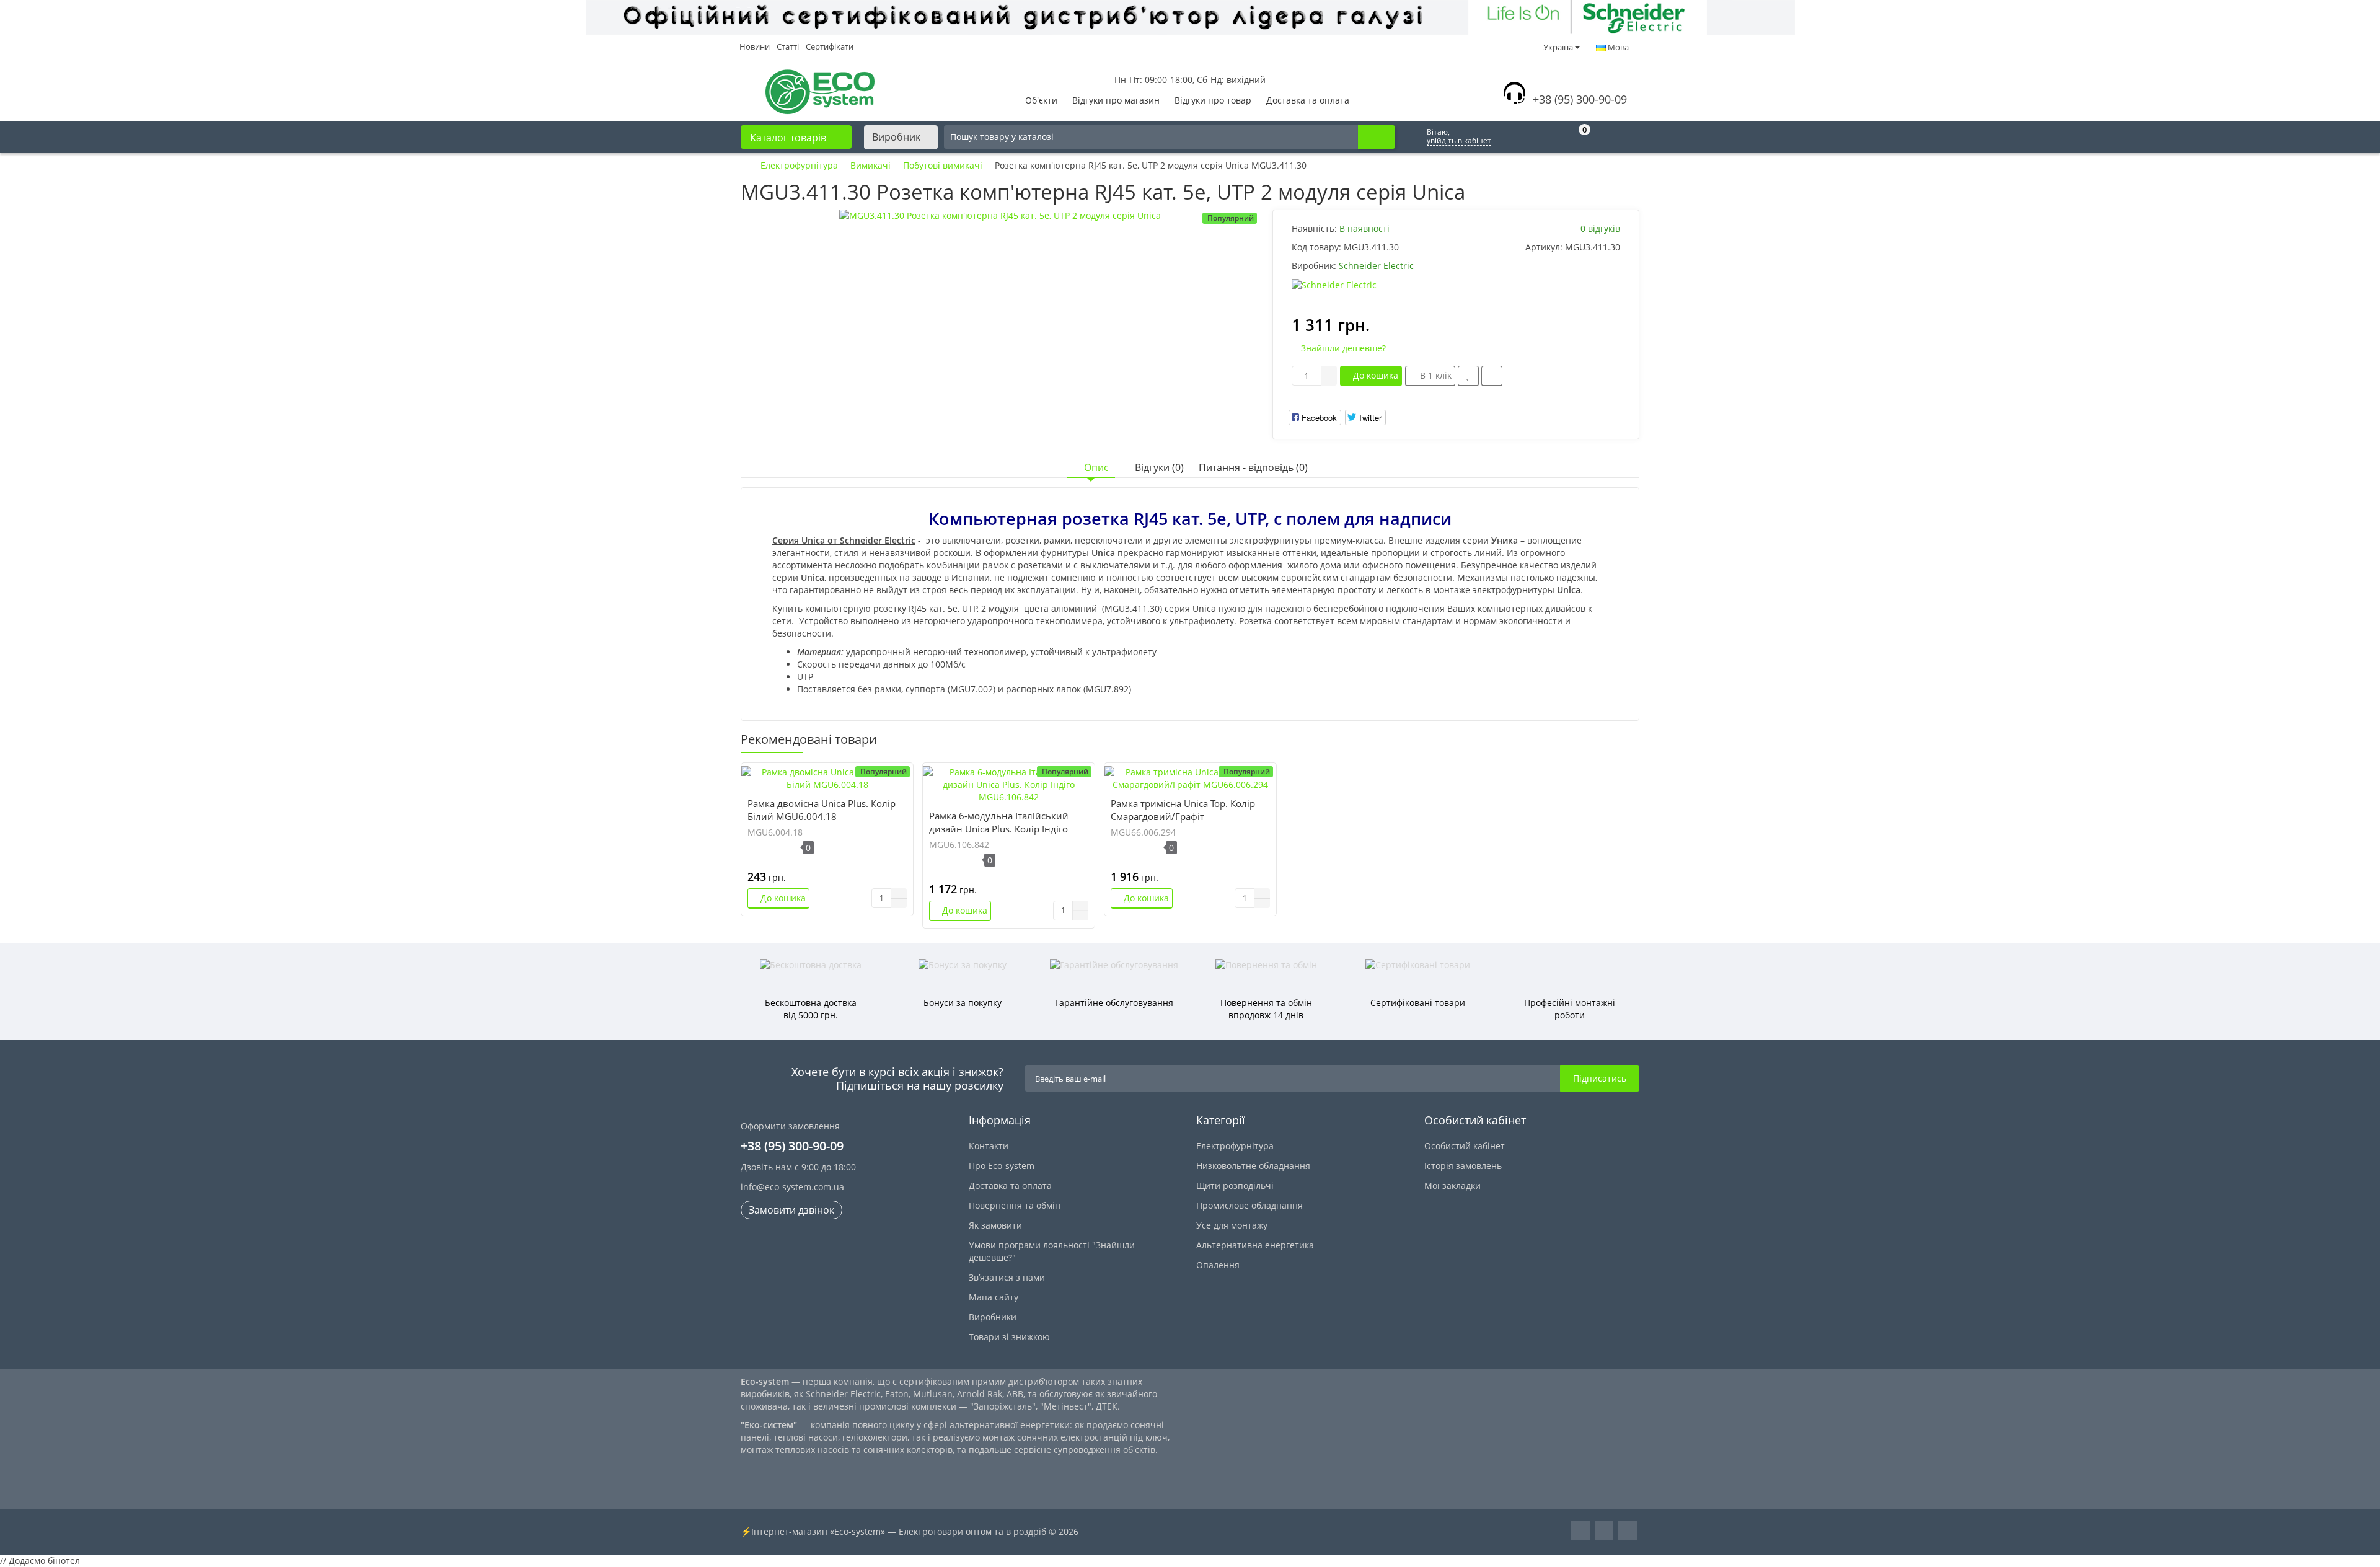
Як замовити (995, 1225)
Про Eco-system (1002, 1166)
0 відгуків (1600, 228)
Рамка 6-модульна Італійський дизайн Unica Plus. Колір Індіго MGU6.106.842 (999, 829)
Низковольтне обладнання (1253, 1166)
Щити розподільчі (1235, 1185)
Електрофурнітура (1235, 1146)
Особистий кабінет (1465, 1146)
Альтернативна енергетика (1255, 1245)
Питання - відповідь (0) (1253, 467)
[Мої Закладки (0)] (1546, 137)
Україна (1558, 47)
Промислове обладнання (1249, 1205)
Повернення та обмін (1015, 1205)
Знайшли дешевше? (1342, 348)
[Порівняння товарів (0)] (1514, 137)
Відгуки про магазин (1116, 100)
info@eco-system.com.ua (792, 1187)
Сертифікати (830, 46)
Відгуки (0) (1159, 467)
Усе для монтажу (1232, 1225)
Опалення (1218, 1265)
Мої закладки (1452, 1185)
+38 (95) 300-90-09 (1580, 99)
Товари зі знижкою (1009, 1337)
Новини (755, 46)
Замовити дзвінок (791, 1210)
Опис (1096, 467)
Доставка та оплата (1308, 100)
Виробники (993, 1317)
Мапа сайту (994, 1297)
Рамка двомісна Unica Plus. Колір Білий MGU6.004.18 (822, 810)
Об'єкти (1041, 100)
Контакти (989, 1146)
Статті (788, 46)
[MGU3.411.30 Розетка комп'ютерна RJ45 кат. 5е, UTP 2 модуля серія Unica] (1000, 216)
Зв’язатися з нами (1007, 1277)
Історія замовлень (1463, 1166)
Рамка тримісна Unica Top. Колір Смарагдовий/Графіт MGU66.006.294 (1183, 816)
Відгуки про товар (1213, 100)
